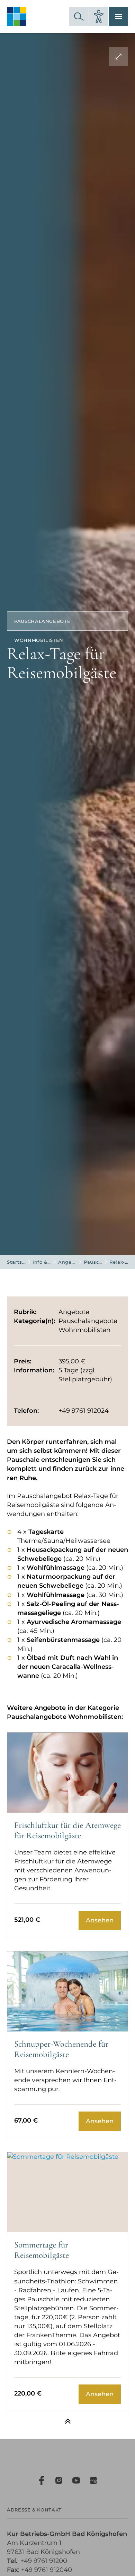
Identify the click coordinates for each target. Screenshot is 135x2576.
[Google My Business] (93, 2480)
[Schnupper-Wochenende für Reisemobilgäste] (67, 1991)
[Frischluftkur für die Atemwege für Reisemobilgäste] (67, 1773)
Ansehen (100, 1920)
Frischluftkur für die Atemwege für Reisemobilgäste (67, 1830)
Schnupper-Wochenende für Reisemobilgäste (61, 2049)
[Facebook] (42, 2480)
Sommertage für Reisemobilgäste (42, 2250)
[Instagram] (59, 2480)
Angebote (67, 1262)
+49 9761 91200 (44, 2561)
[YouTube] (76, 2480)
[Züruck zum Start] (67, 2421)
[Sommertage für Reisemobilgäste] (67, 2192)
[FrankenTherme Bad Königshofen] (17, 17)
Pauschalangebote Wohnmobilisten (93, 1262)
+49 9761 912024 (84, 1411)
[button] (79, 17)
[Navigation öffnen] (118, 17)
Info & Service (42, 1262)
